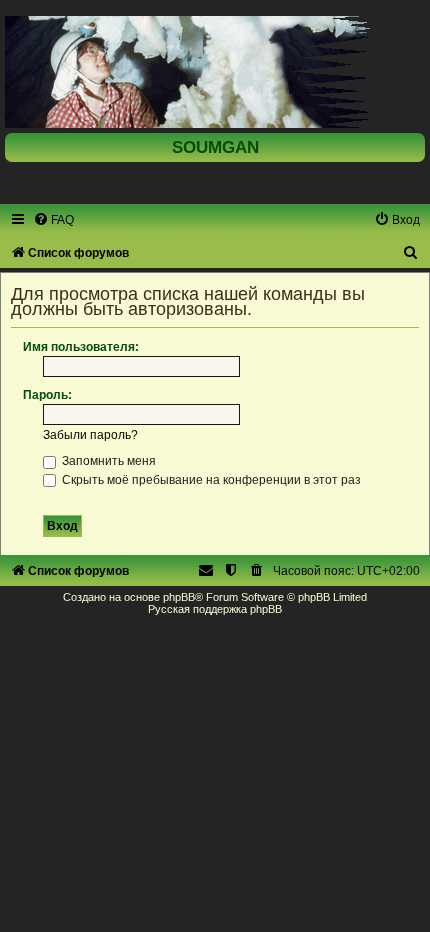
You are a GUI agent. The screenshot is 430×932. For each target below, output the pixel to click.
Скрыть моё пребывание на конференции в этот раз (210, 480)
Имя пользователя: (81, 347)
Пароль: (47, 395)
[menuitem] (53, 220)
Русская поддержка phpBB (215, 609)
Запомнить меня (107, 461)
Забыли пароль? (90, 435)
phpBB (179, 597)
